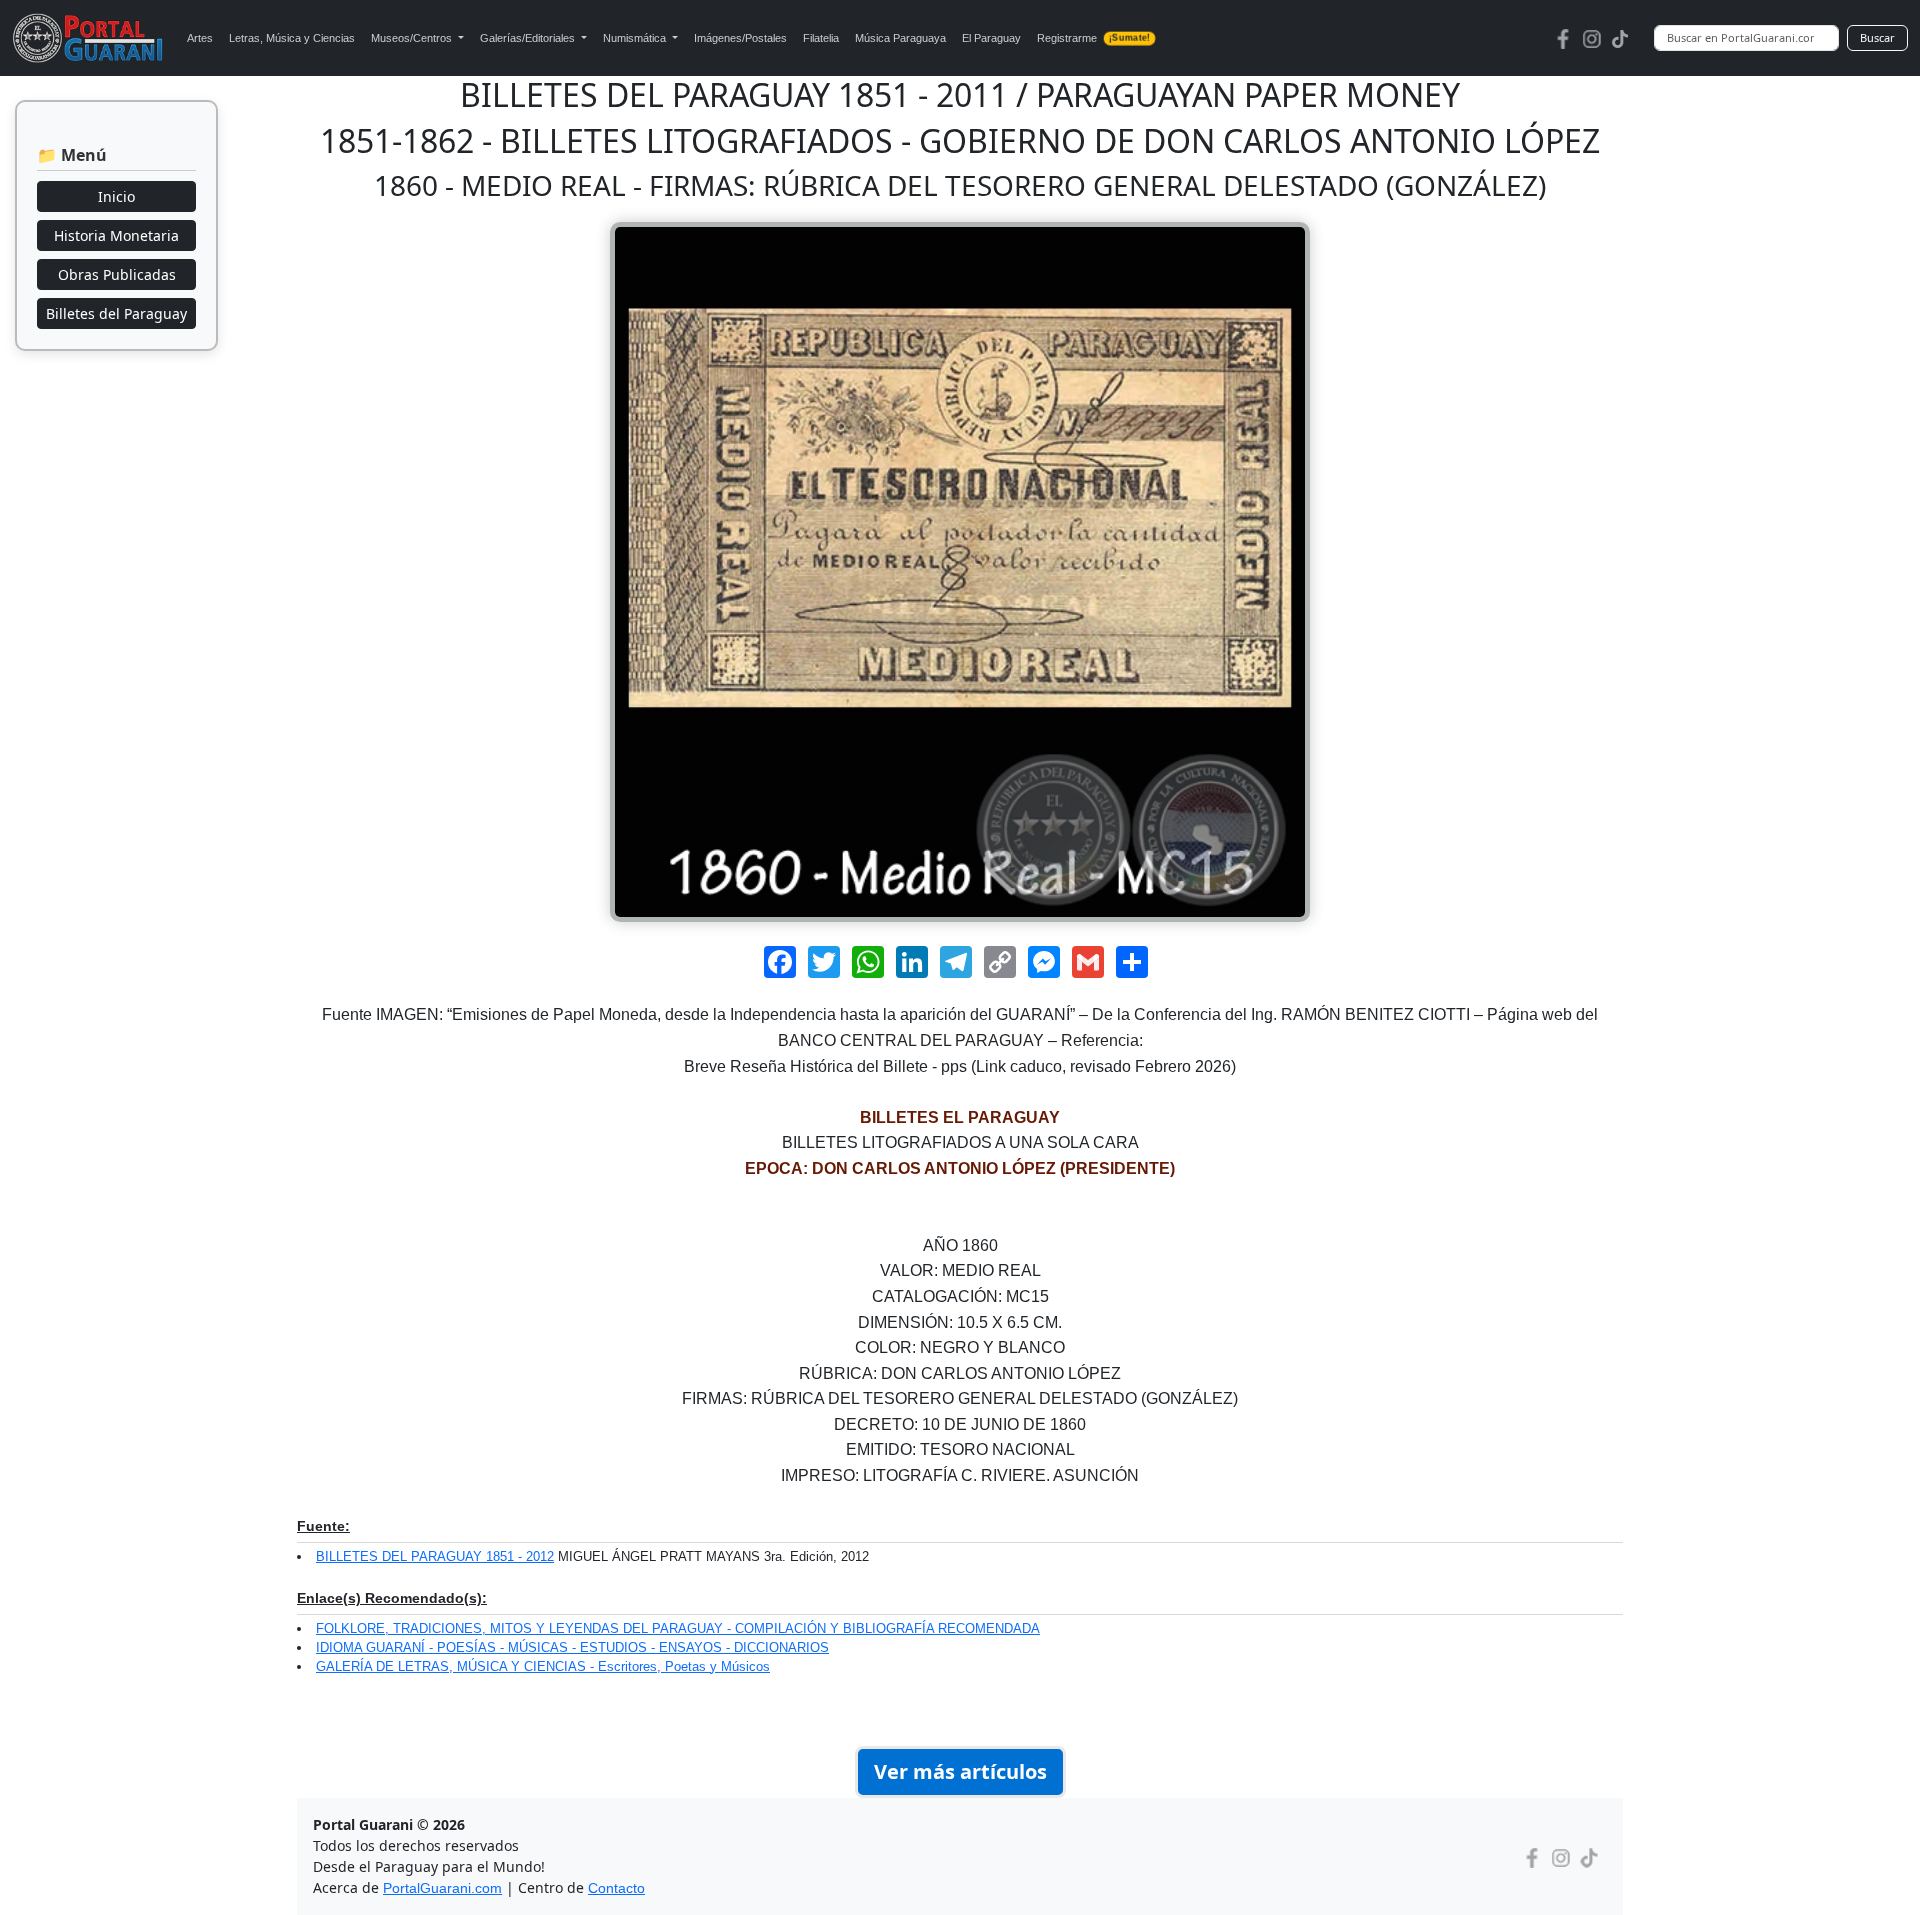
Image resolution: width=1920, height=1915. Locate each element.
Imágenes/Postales (740, 38)
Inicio (116, 196)
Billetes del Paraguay (116, 313)
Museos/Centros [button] (413, 38)
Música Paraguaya (900, 38)
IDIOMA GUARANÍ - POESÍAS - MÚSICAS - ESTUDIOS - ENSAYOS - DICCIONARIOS (572, 1647)
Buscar (1877, 37)
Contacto (616, 1888)
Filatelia (821, 38)
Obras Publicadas (117, 274)
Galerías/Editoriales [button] (529, 38)
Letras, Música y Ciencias (292, 38)
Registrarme (1093, 38)
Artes (200, 38)
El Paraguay (991, 38)
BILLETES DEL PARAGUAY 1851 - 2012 (435, 1556)
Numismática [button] (636, 38)
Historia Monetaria (116, 235)
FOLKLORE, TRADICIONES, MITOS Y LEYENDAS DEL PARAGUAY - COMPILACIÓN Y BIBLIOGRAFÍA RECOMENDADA (678, 1628)
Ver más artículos (960, 1771)
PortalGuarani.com (442, 1888)
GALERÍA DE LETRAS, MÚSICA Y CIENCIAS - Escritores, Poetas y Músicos (543, 1666)
